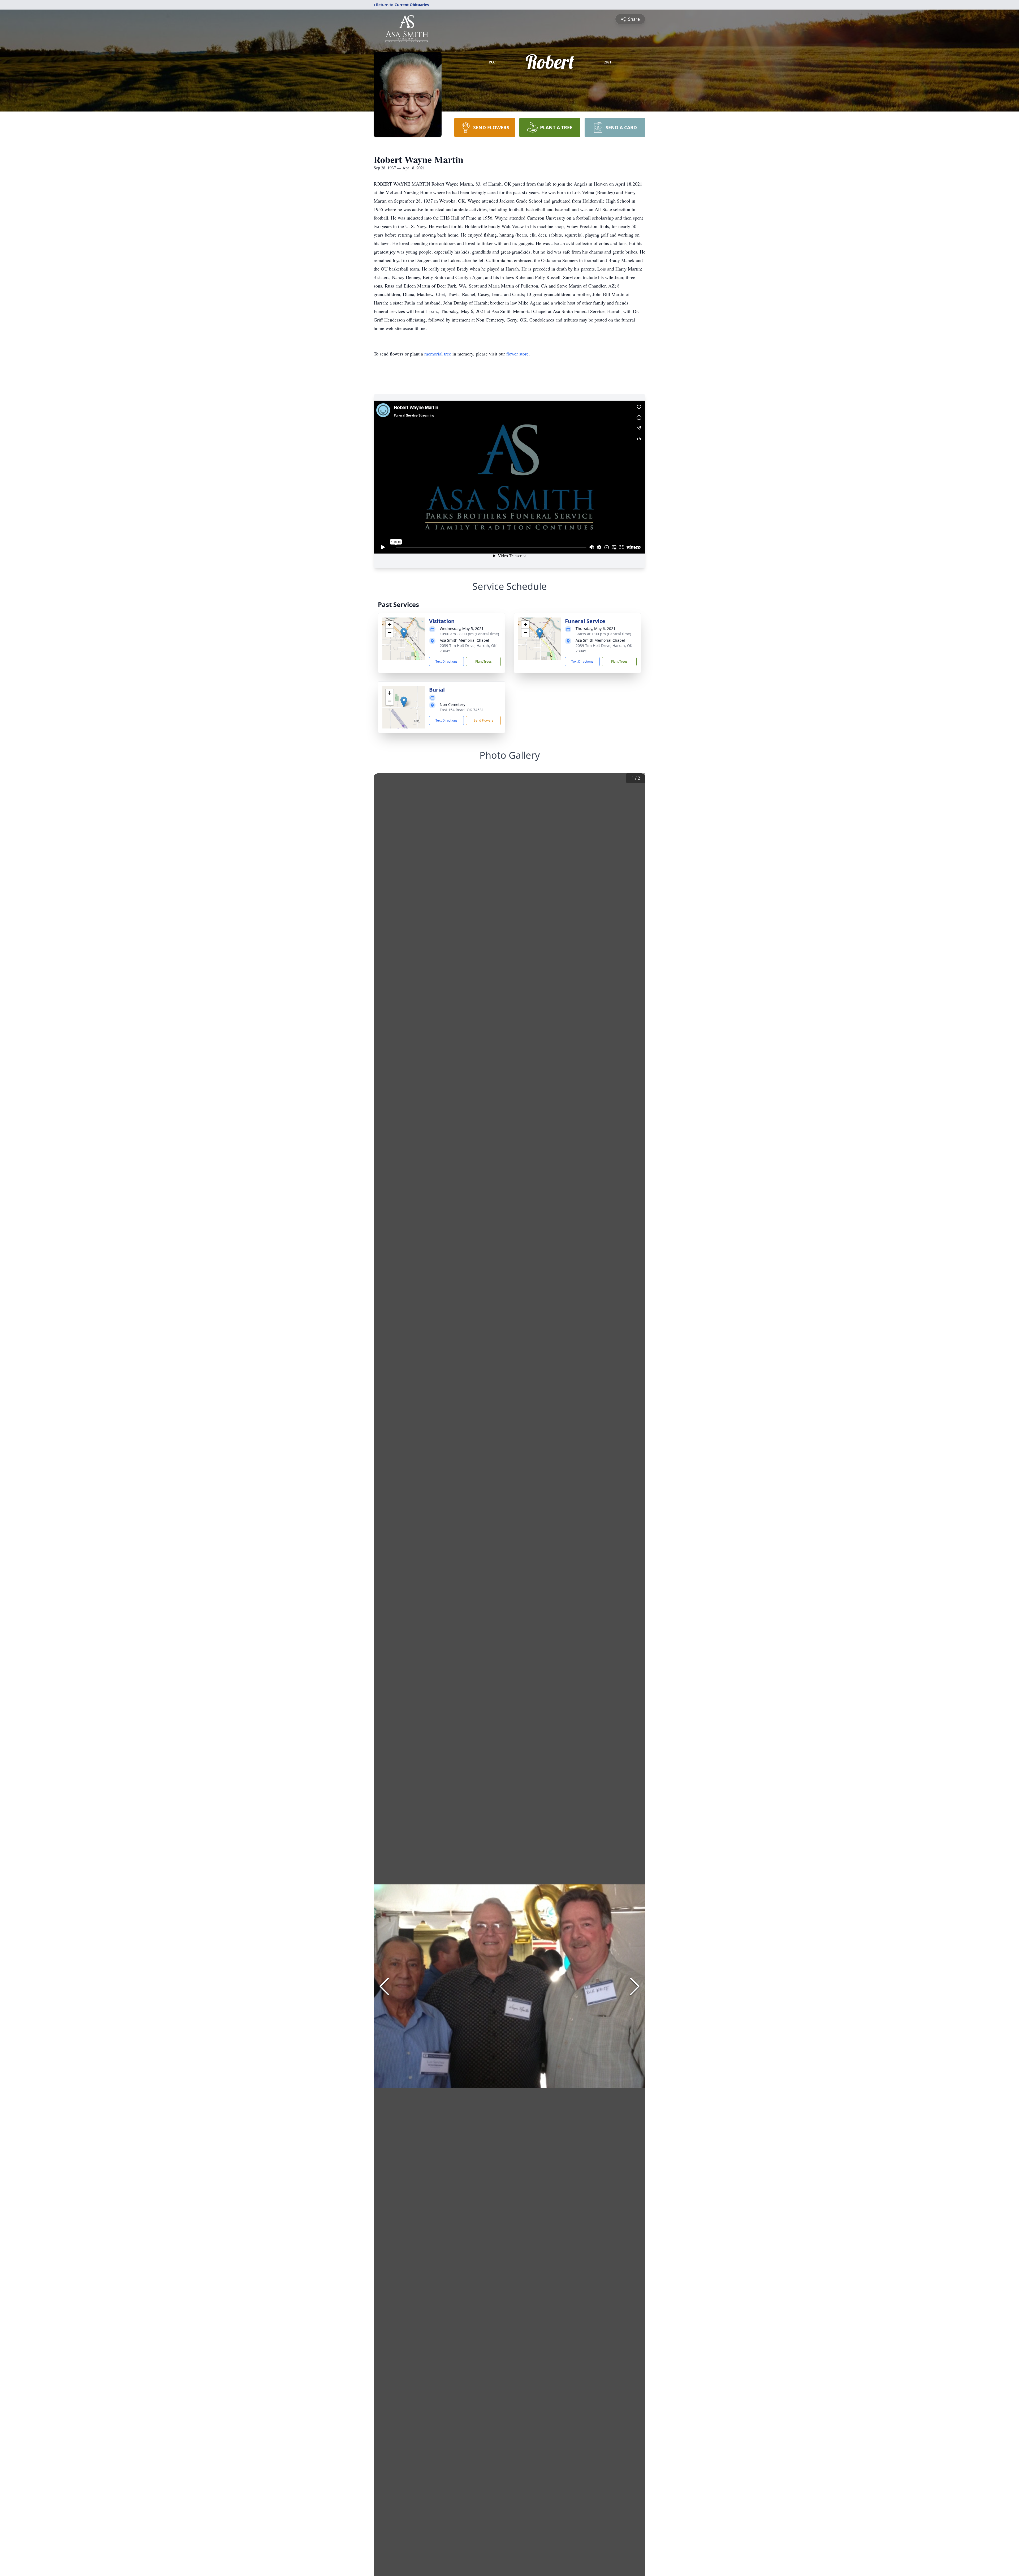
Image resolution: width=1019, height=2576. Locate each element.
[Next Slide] (635, 1986)
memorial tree (438, 354)
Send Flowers (483, 720)
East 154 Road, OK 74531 (462, 710)
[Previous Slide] (384, 1986)
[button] (404, 633)
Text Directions (446, 661)
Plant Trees (483, 661)
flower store (517, 354)
